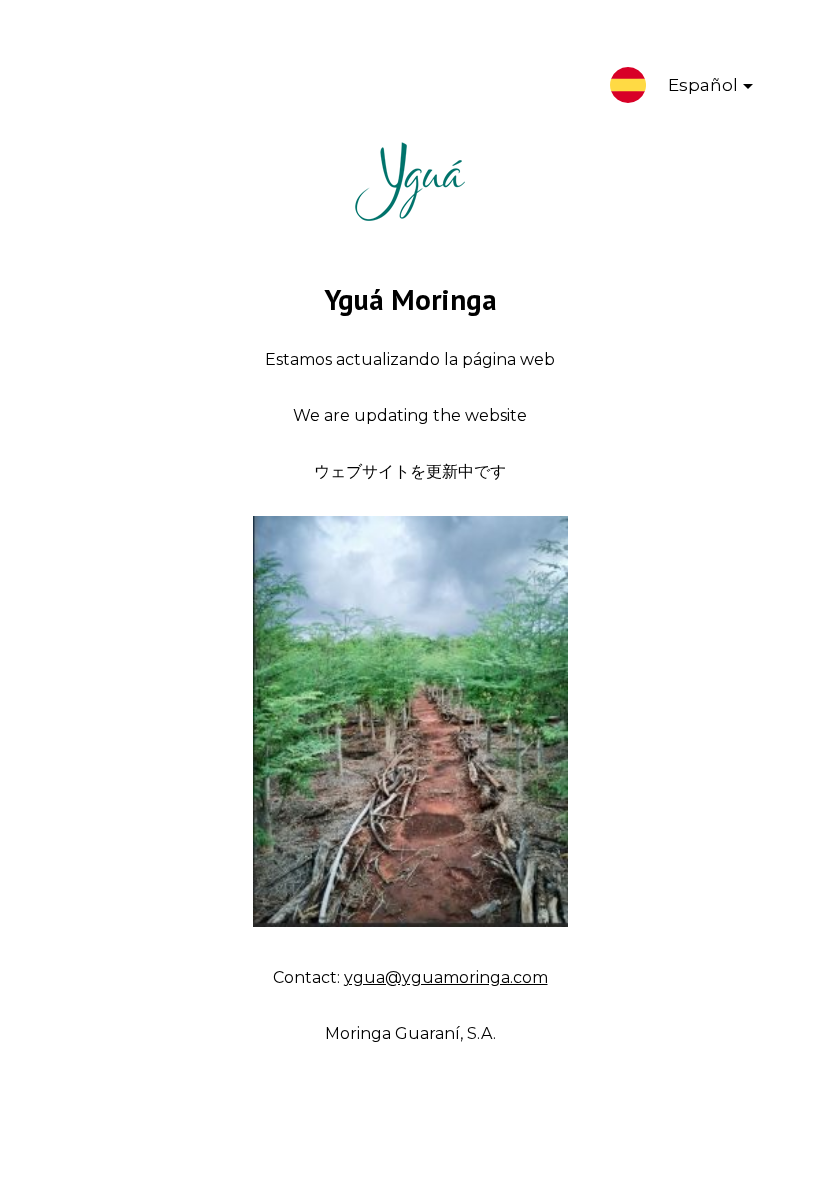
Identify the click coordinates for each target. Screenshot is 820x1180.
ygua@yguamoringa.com (446, 977)
